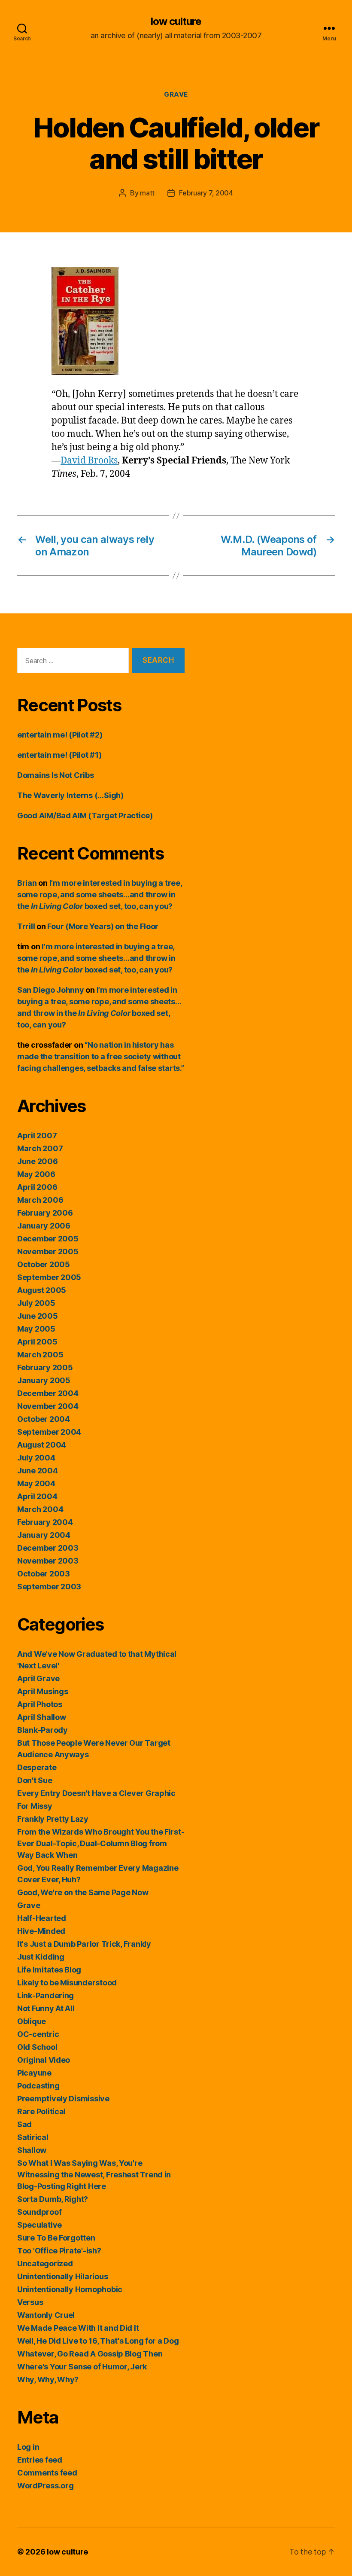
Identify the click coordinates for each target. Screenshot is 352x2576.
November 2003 (48, 1561)
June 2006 (38, 1161)
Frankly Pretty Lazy (53, 1819)
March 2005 (40, 1355)
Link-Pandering (46, 1995)
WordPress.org (46, 2486)
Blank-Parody (42, 1730)
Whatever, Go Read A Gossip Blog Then (90, 2354)
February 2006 (45, 1213)
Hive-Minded (41, 1931)
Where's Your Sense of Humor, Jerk (82, 2367)
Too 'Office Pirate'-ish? (59, 2251)
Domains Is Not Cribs (56, 775)
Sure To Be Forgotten (56, 2238)
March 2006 (40, 1200)
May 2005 (36, 1329)
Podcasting (38, 2086)
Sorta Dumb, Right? (53, 2199)
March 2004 (40, 1509)
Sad (24, 2124)
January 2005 (44, 1380)
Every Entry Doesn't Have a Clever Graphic (96, 1793)
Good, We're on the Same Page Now (83, 1892)
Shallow (32, 2150)
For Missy (35, 1806)
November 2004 (48, 1406)
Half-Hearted (42, 1918)
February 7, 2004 (206, 193)
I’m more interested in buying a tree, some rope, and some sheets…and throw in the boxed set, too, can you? (100, 895)
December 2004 (48, 1393)
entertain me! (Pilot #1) (59, 755)
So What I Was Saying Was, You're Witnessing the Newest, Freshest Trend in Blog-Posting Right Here (94, 2175)
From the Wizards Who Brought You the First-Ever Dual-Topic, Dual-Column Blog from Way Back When (101, 1843)
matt (147, 193)
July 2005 (36, 1303)
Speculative (39, 2225)
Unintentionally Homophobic (70, 2289)
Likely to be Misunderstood (67, 1983)
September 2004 (49, 1432)
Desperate (37, 1767)
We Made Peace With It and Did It (78, 2328)
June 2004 (38, 1471)
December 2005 (48, 1239)
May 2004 (36, 1483)
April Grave (38, 1678)
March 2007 (40, 1148)
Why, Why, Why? (48, 2379)
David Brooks (89, 461)
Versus (30, 2302)
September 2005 (49, 1277)
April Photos (40, 1704)
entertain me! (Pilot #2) (60, 735)
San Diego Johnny (51, 990)
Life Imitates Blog (49, 1970)
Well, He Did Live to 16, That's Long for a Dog (98, 2341)
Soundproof (39, 2212)
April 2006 (37, 1187)
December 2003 (48, 1548)
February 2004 (45, 1522)
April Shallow (42, 1717)
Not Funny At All (46, 2008)
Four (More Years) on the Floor (103, 926)
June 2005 (38, 1316)
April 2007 (37, 1136)
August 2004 (42, 1445)
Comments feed (47, 2473)
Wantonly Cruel (46, 2315)
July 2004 (36, 1458)
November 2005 (48, 1251)
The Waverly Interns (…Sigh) (70, 795)
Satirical (33, 2137)
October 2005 (44, 1264)
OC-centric (38, 2034)
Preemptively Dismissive (63, 2099)
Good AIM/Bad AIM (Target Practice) (85, 815)
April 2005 (37, 1342)
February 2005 (45, 1367)
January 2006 (44, 1226)
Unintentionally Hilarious (62, 2276)
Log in (28, 2447)
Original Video (44, 2060)
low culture (176, 21)
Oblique (32, 2021)
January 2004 (44, 1535)
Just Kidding (41, 1957)
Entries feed (40, 2460)
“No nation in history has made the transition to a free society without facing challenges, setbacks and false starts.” (101, 1056)
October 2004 (44, 1419)
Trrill (26, 926)
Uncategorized (45, 2264)
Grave (176, 95)
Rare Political (41, 2111)
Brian (27, 883)
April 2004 (37, 1496)
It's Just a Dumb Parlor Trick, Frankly (84, 1944)
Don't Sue (35, 1780)
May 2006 (36, 1174)
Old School (37, 2047)
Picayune (34, 2073)
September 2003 (49, 1587)
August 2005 (42, 1290)
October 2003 (44, 1574)
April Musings (43, 1691)
